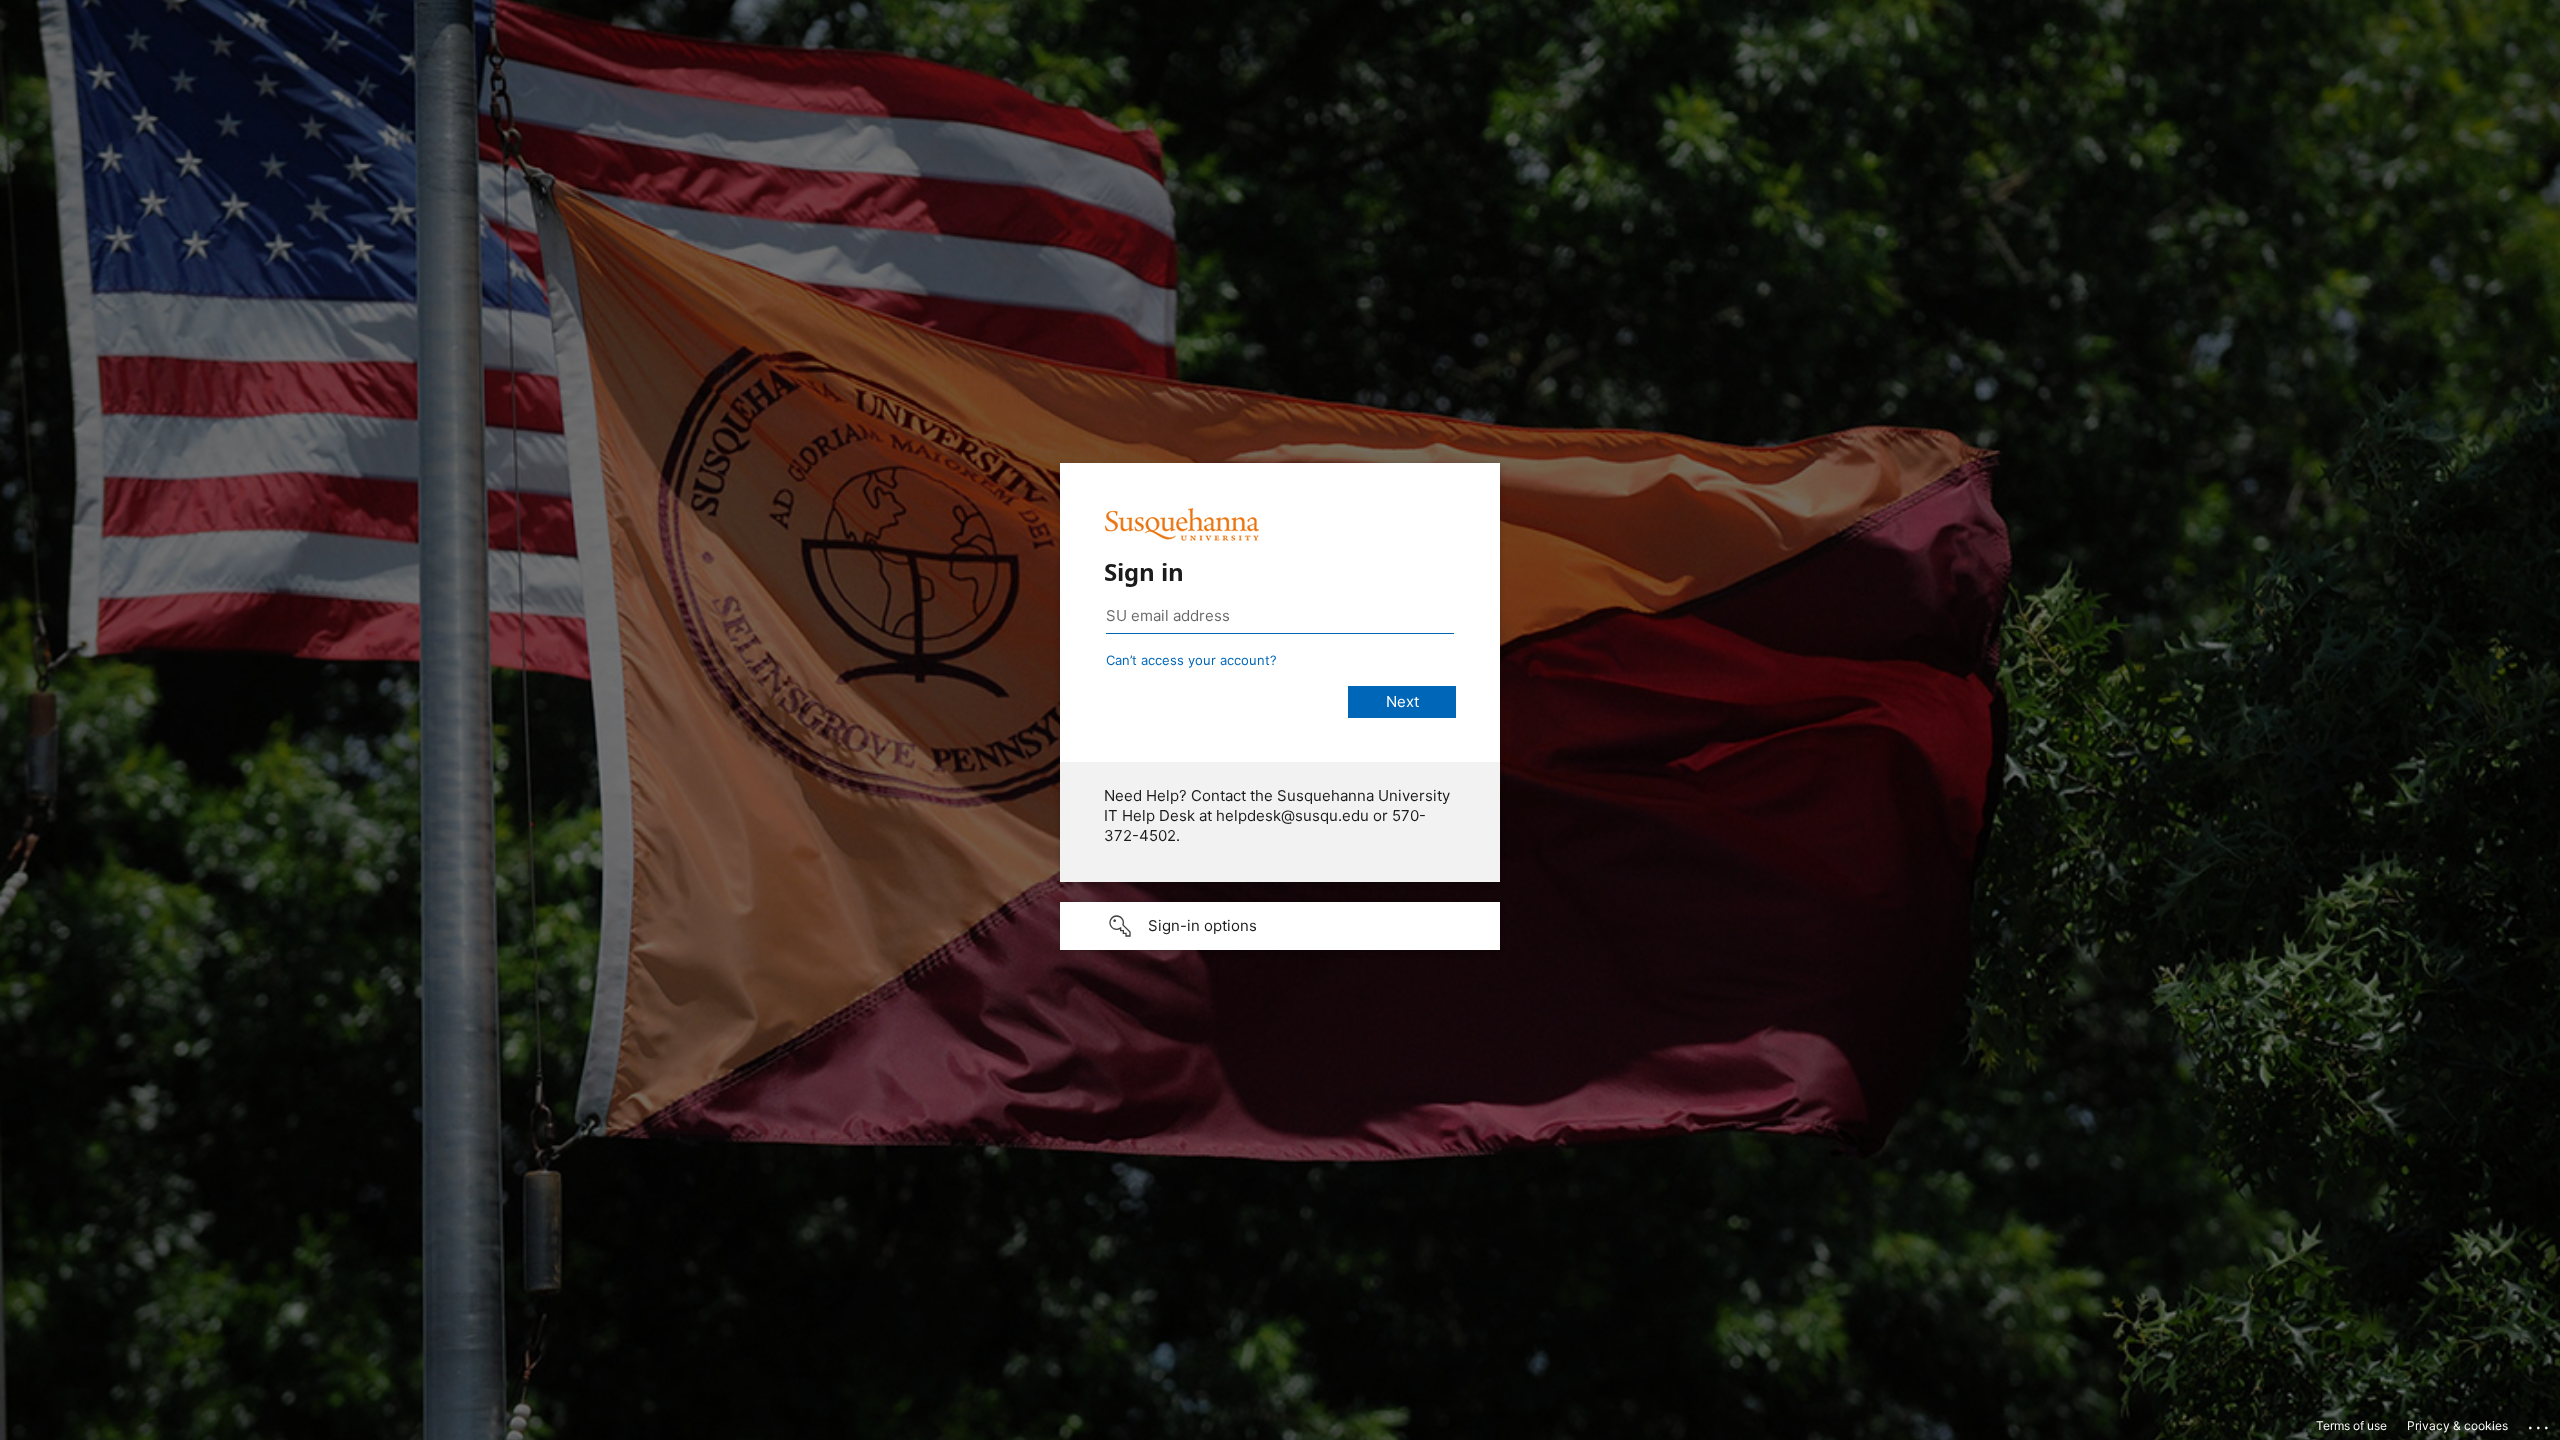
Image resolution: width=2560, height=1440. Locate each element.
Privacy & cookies (2457, 1425)
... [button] (2540, 1423)
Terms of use (2351, 1425)
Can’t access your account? (1191, 660)
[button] (1280, 926)
